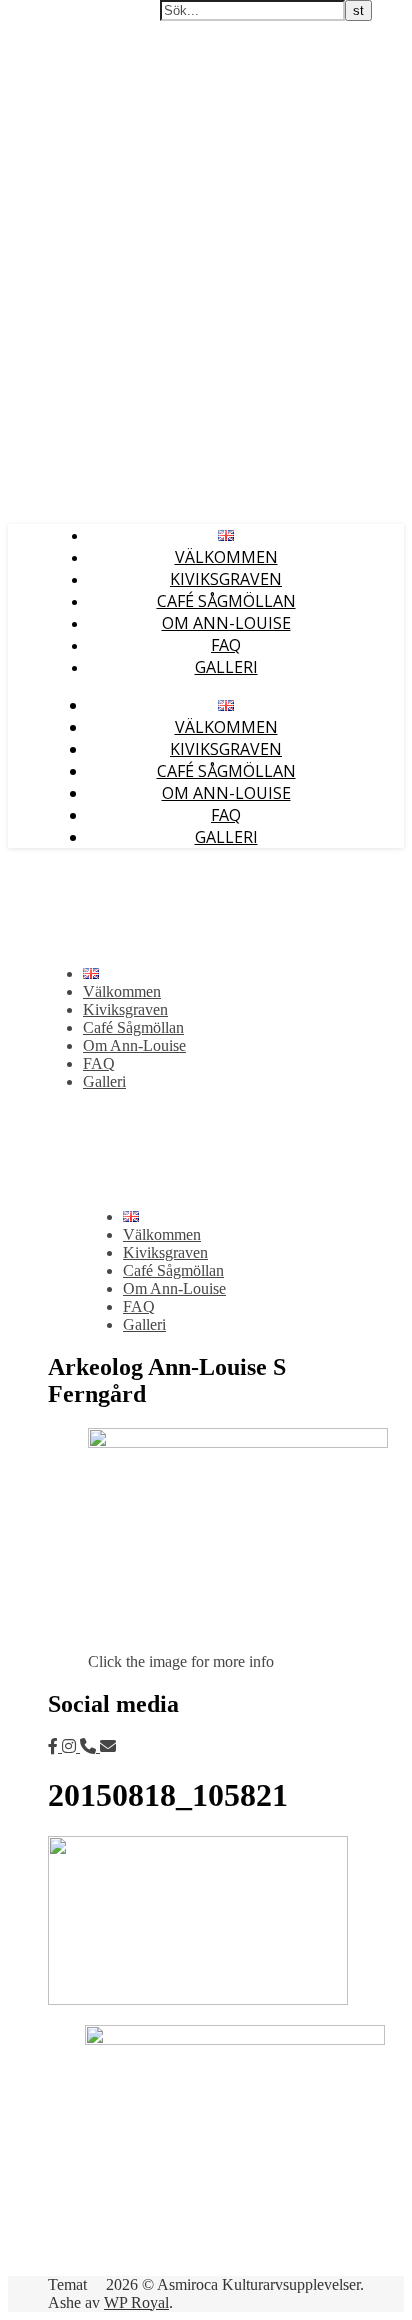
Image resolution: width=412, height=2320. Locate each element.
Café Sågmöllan (226, 601)
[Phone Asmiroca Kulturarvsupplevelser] (90, 1746)
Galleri (226, 667)
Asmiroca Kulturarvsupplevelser (114, 18)
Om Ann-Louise (226, 623)
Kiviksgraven (226, 579)
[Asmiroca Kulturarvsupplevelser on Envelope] (108, 1746)
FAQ (226, 645)
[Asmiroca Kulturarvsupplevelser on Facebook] (55, 1746)
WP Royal (136, 2302)
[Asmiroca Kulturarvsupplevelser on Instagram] (71, 1746)
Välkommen (226, 557)
